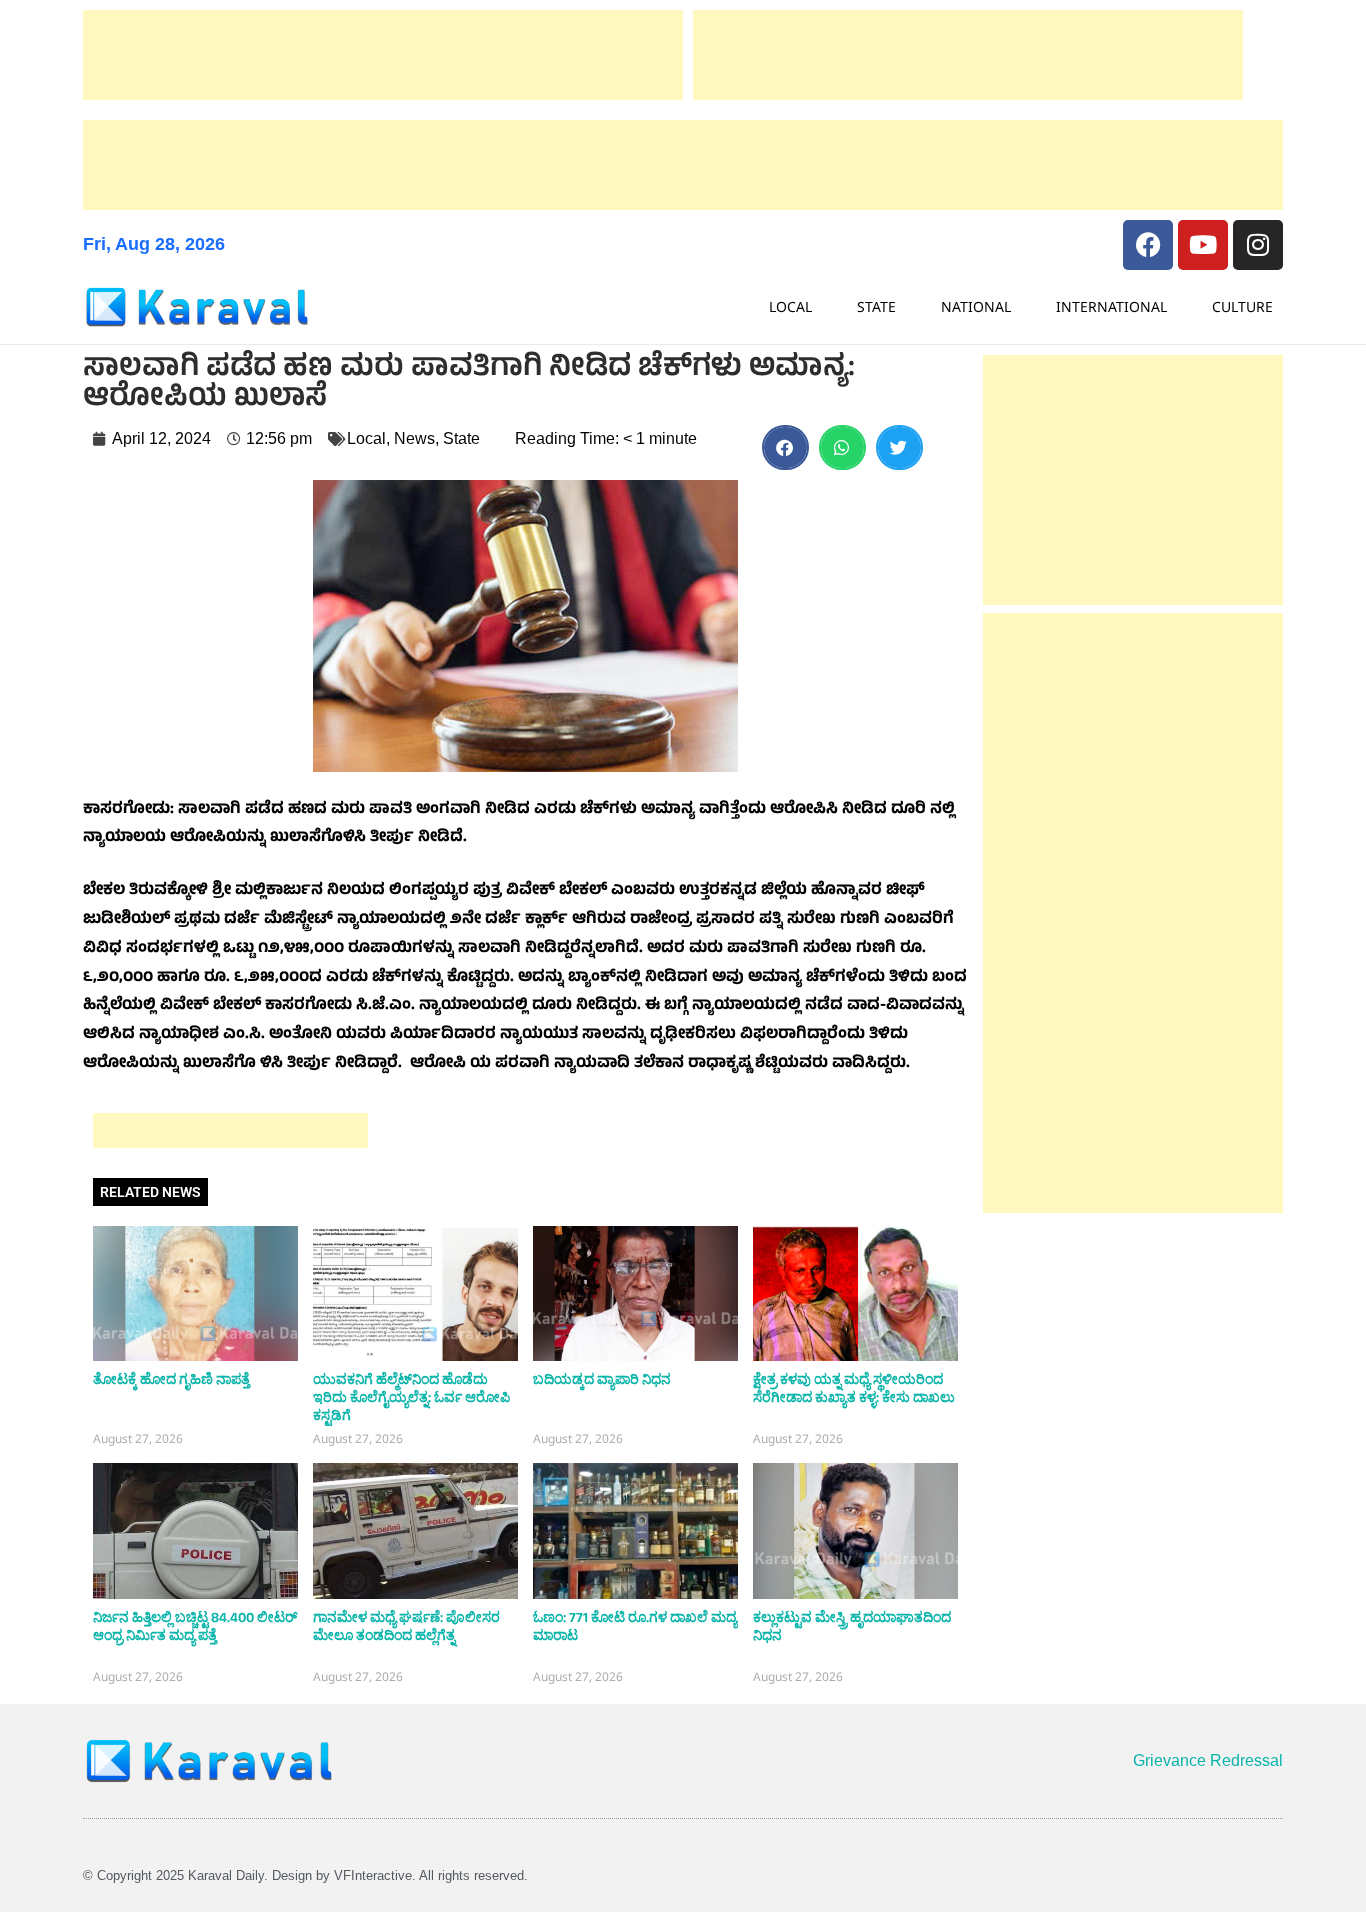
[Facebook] (1148, 245)
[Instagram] (1258, 245)
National (976, 306)
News (414, 438)
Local (790, 306)
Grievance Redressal (1208, 1760)
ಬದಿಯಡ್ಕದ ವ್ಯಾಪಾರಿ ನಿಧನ (602, 1380)
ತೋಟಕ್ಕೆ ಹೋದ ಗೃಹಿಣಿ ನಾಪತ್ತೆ (171, 1380)
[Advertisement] (383, 55)
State (876, 306)
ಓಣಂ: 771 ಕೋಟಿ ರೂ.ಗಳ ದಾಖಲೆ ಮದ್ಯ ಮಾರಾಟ (635, 1627)
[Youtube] (1203, 245)
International (1111, 306)
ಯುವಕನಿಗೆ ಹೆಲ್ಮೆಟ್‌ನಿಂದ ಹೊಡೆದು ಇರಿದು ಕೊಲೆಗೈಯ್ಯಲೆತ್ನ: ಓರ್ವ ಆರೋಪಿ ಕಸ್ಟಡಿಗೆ (411, 1398)
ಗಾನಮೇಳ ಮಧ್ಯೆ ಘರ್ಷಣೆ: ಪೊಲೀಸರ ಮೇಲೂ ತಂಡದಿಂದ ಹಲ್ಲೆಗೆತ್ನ (406, 1627)
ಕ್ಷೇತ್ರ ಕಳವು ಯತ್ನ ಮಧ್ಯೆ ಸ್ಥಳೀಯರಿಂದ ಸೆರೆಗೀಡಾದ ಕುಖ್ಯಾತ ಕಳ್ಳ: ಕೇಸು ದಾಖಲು (854, 1389)
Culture (1242, 306)
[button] (785, 447)
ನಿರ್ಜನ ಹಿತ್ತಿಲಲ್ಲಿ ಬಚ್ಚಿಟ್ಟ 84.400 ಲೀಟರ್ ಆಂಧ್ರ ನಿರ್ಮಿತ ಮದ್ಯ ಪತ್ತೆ (195, 1627)
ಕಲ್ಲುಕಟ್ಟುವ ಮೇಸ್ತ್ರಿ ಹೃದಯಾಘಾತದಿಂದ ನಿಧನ (852, 1627)
